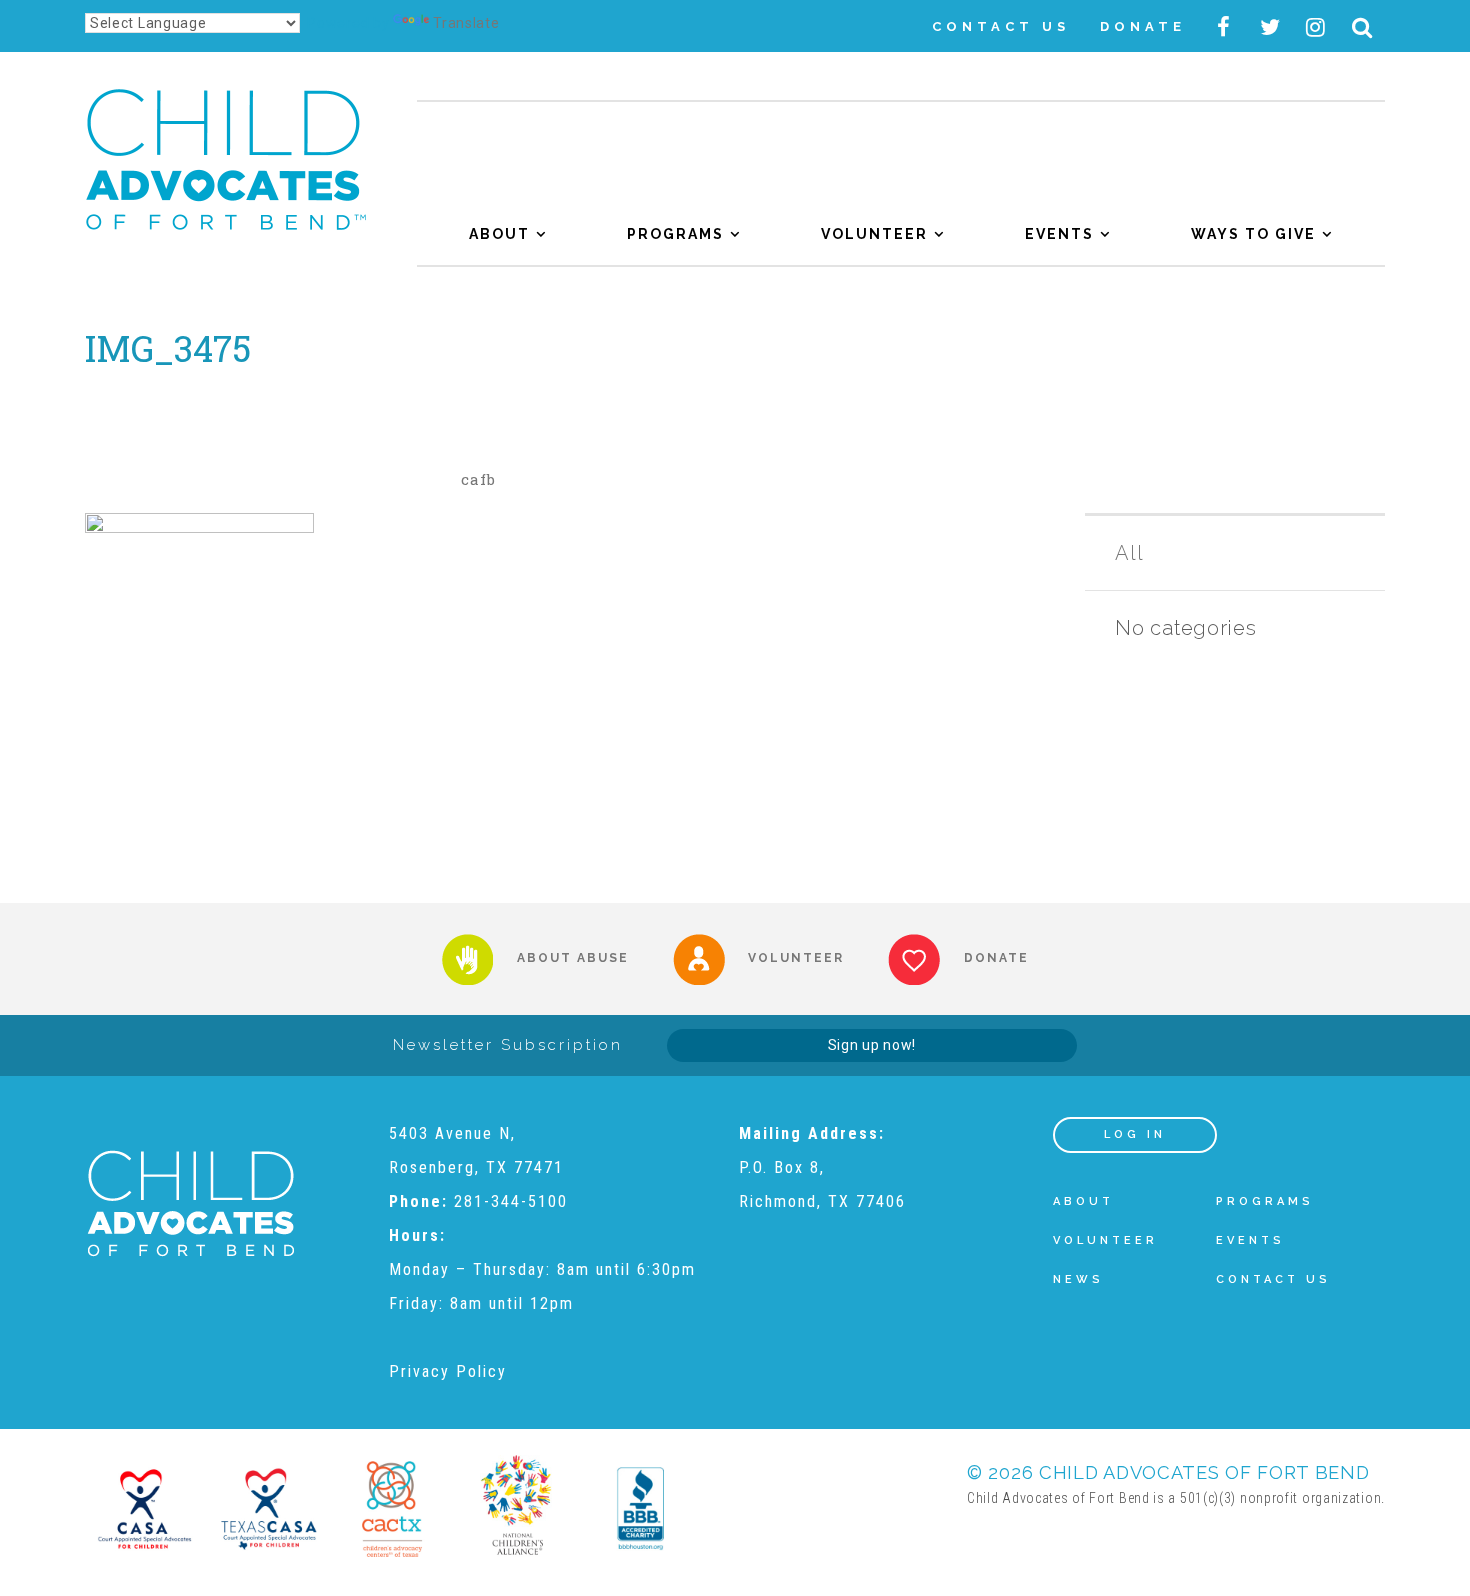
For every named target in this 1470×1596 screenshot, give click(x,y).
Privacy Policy (448, 1371)
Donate (1143, 26)
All (1129, 553)
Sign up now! (872, 1045)
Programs (675, 234)
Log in (1135, 1134)
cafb (478, 479)
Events (1059, 234)
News (1078, 1279)
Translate (466, 23)
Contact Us (1001, 26)
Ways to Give (1253, 234)
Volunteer (874, 234)
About (499, 234)
